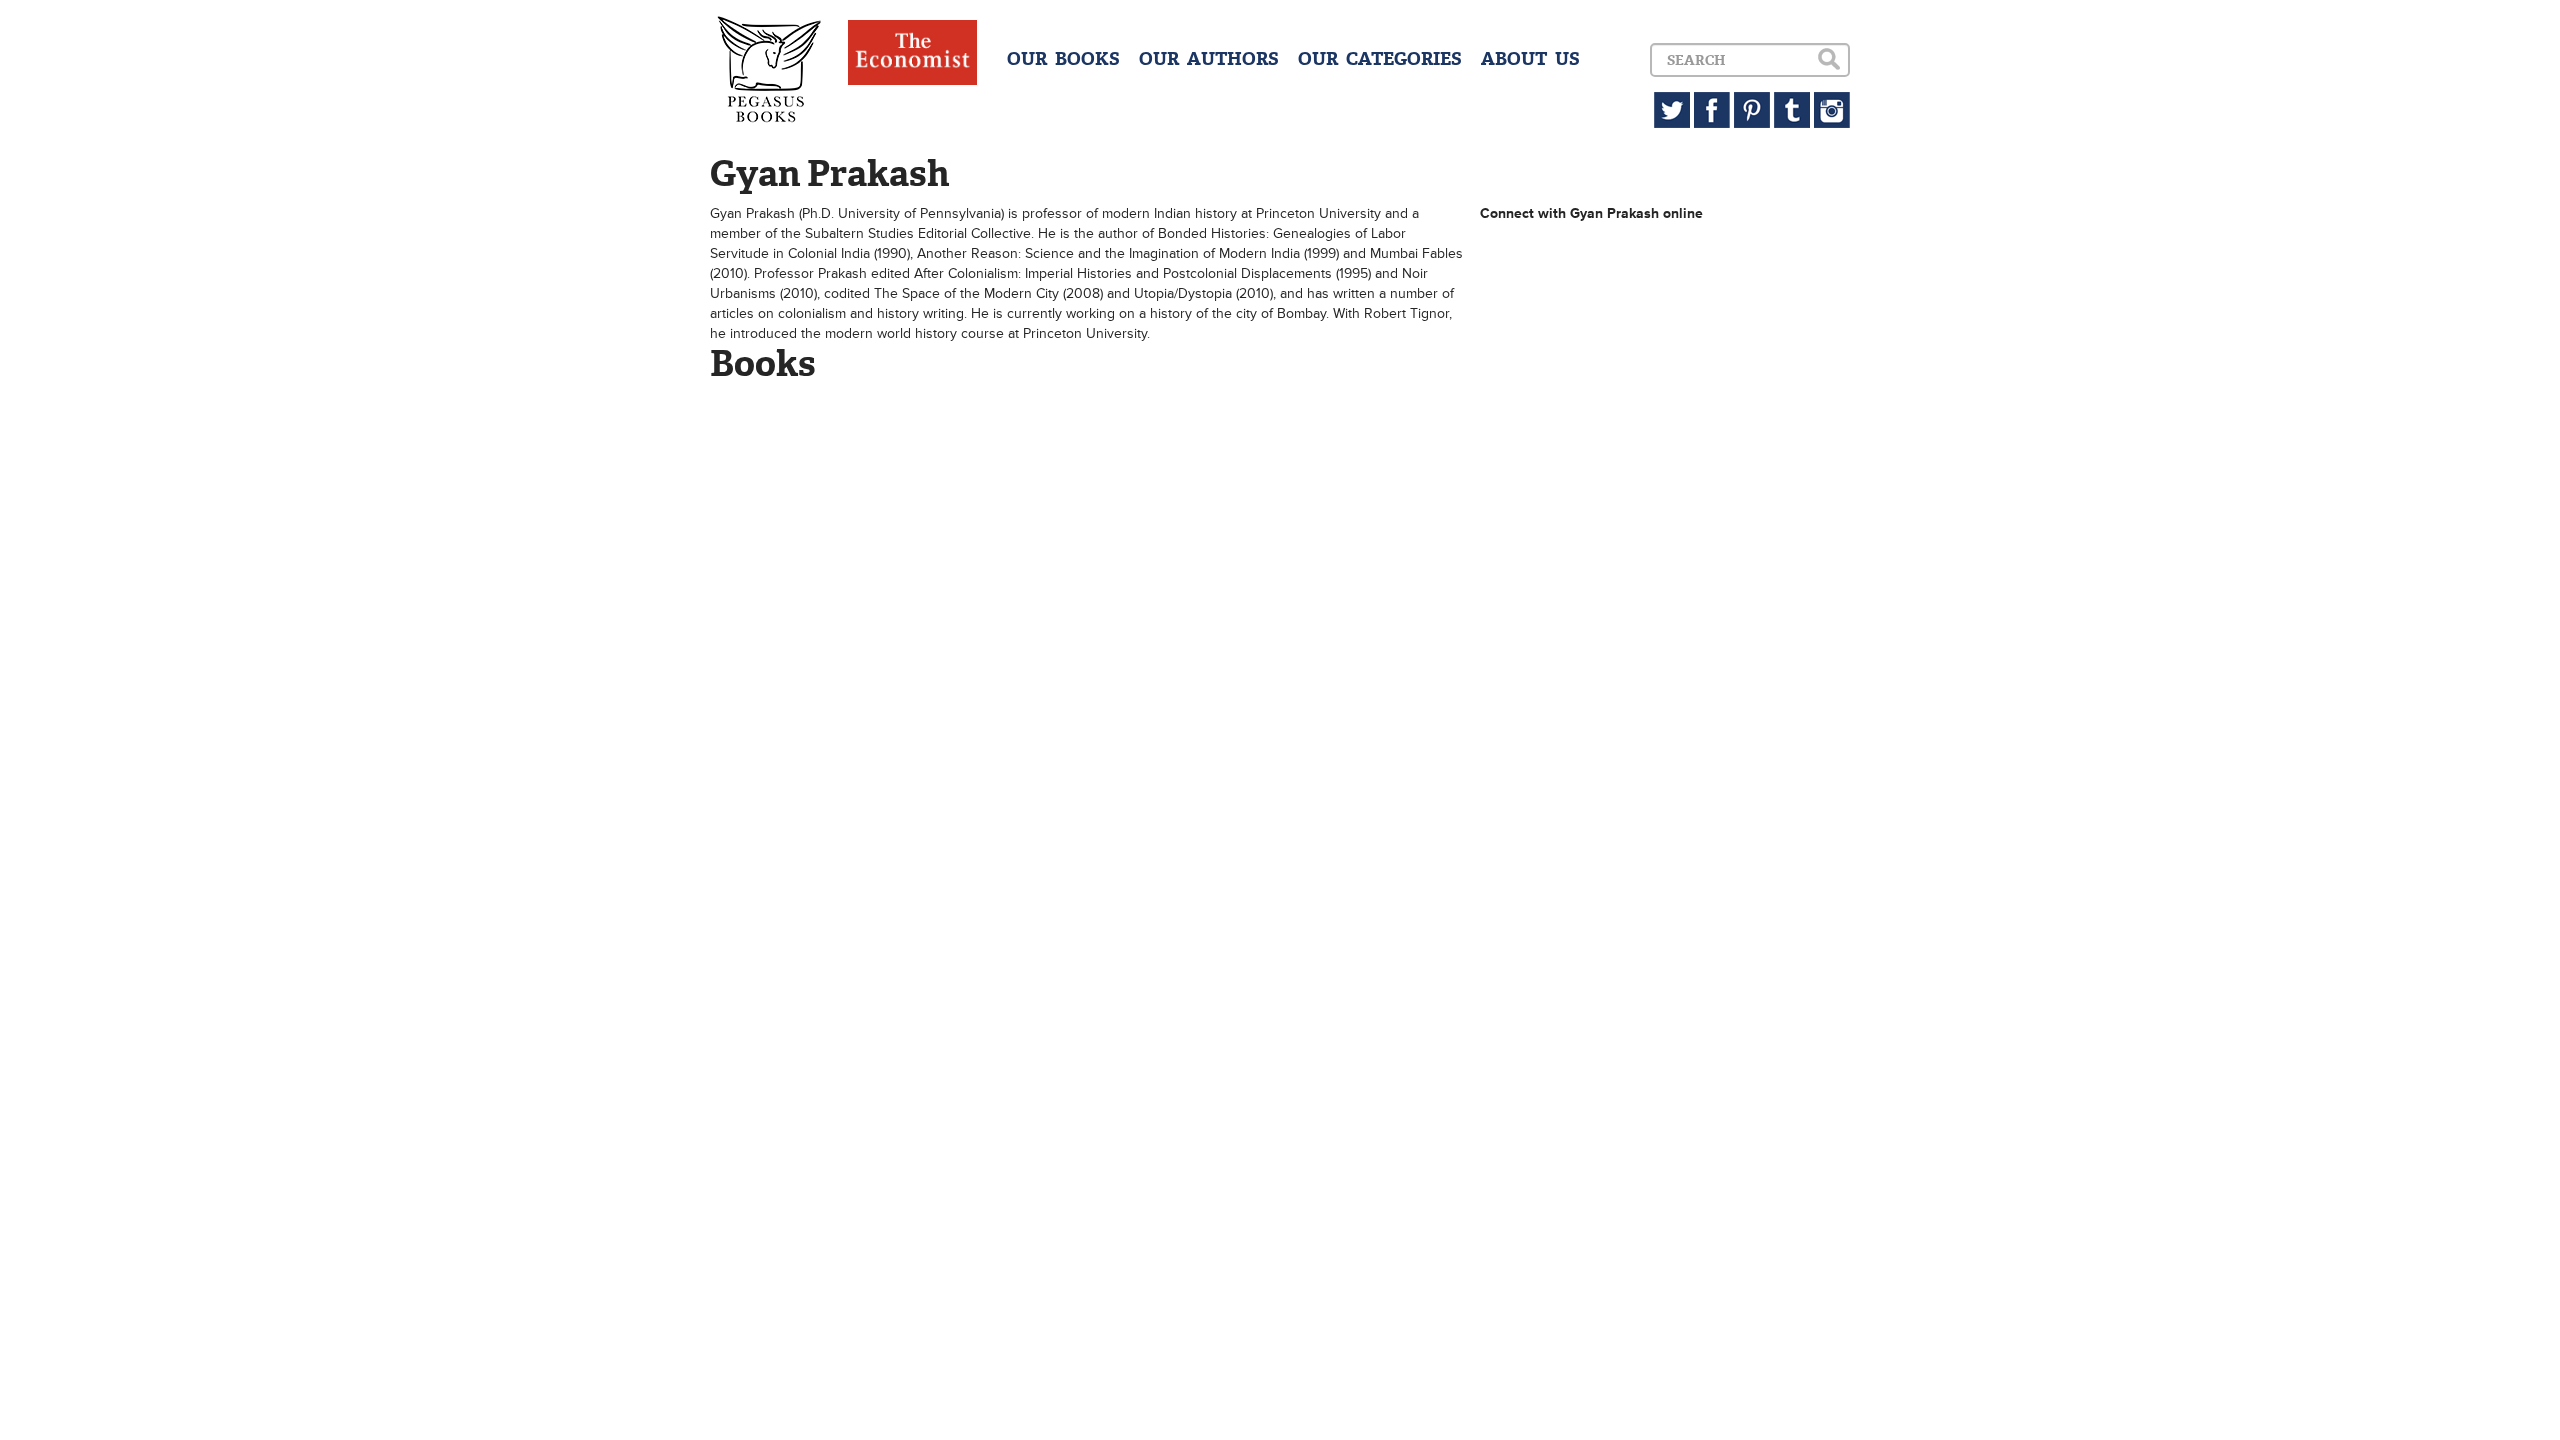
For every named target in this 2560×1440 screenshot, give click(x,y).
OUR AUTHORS (1209, 59)
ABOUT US (1530, 59)
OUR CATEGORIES (1380, 59)
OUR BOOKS (1063, 59)
